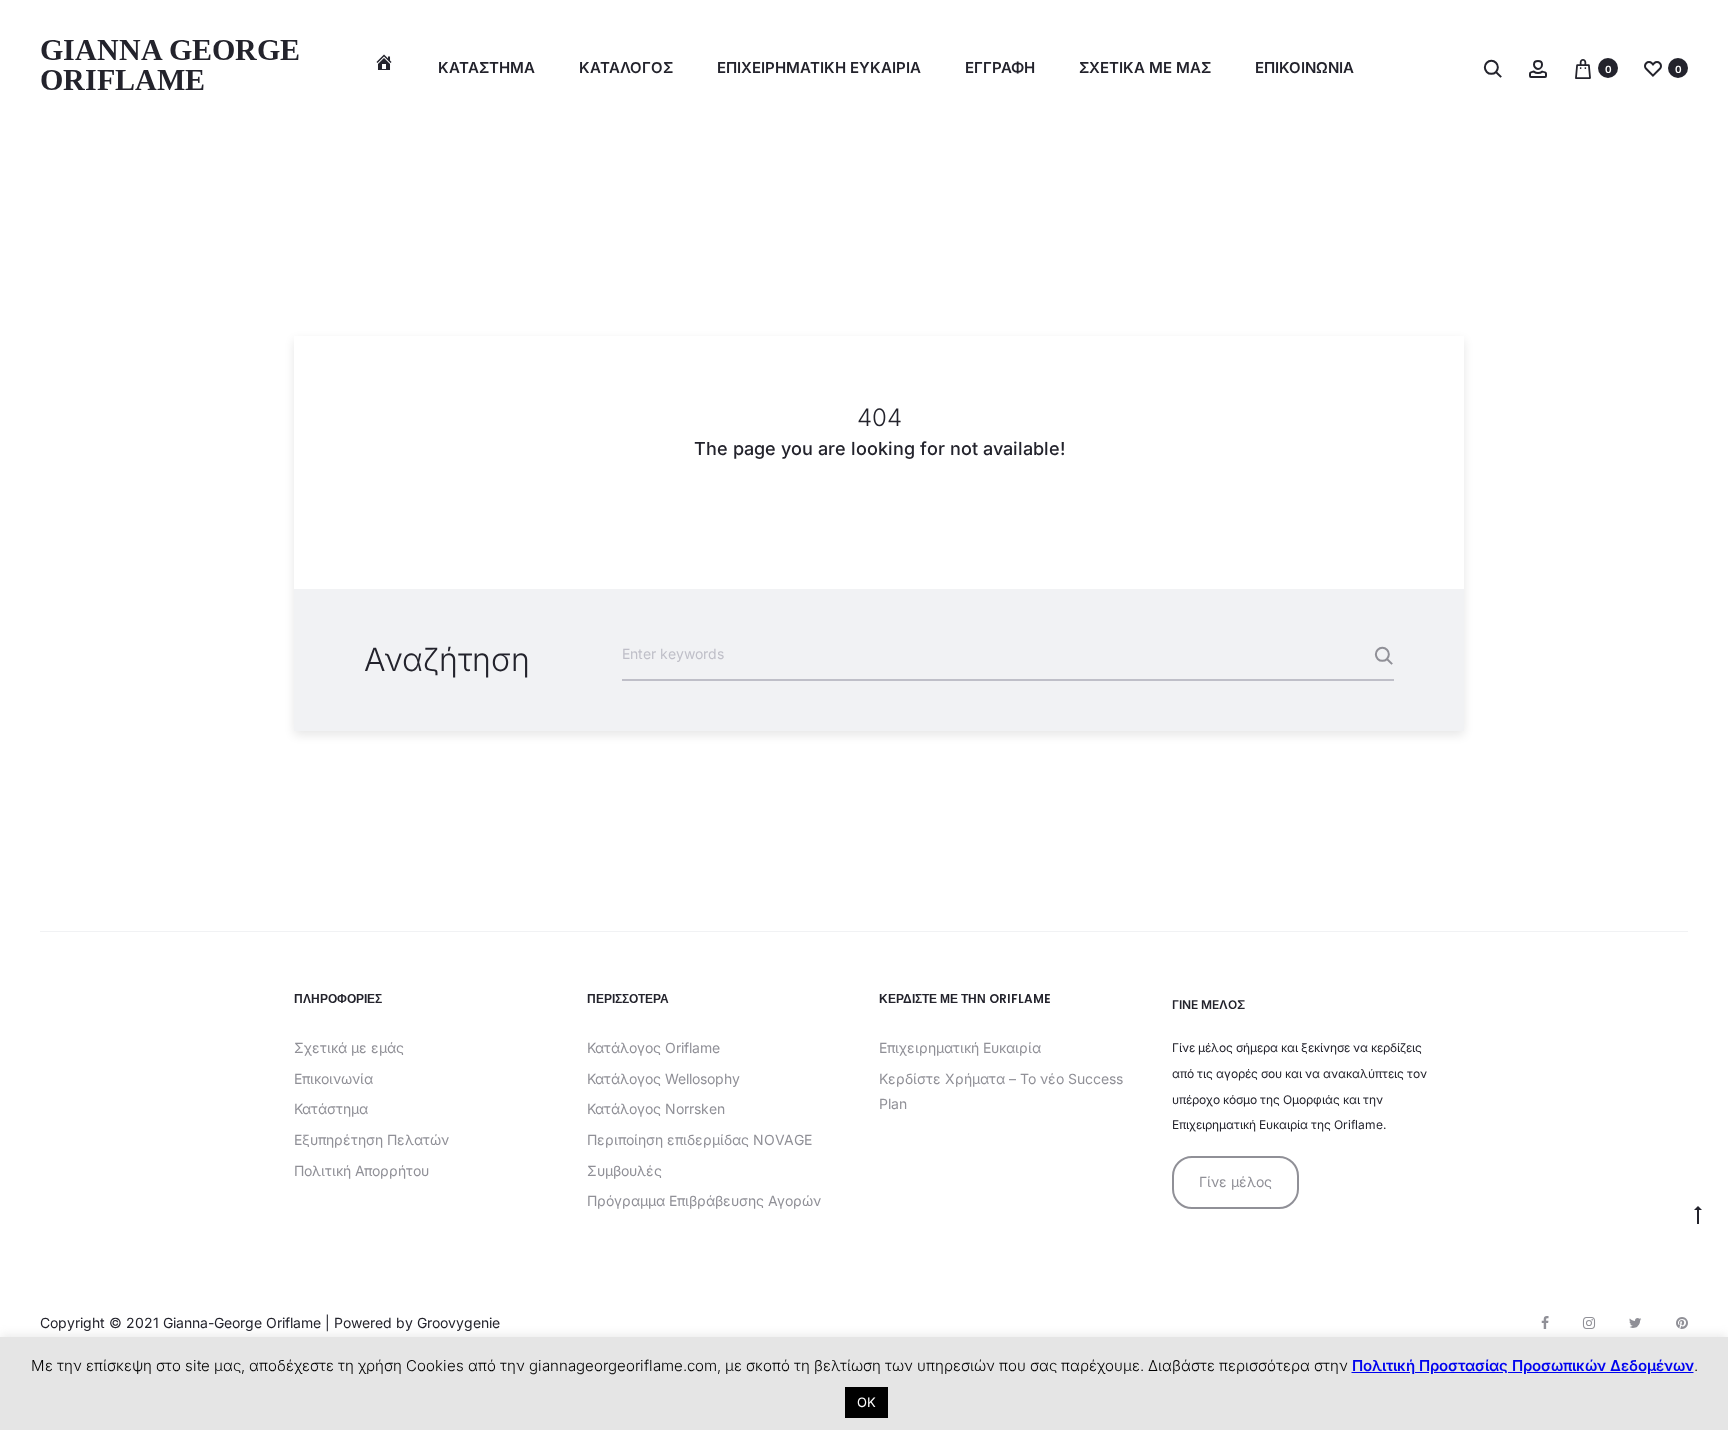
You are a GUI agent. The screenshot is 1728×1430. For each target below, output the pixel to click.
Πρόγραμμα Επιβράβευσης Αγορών (704, 1200)
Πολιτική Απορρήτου (361, 1170)
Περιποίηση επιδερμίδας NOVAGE (699, 1139)
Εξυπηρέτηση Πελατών (371, 1139)
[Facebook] (1545, 1323)
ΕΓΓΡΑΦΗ (1000, 67)
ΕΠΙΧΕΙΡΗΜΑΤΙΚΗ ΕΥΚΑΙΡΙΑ (819, 67)
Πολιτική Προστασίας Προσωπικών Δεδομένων (1523, 1365)
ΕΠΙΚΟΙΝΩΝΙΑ (1304, 67)
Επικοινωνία (333, 1078)
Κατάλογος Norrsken (656, 1108)
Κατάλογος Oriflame (653, 1047)
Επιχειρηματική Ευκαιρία (960, 1047)
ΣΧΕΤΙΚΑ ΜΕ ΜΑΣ (1145, 67)
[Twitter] (1635, 1323)
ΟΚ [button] (866, 1402)
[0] (1583, 67)
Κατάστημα (486, 67)
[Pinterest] (1682, 1323)
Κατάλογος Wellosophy (663, 1078)
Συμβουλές (624, 1170)
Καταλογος (626, 67)
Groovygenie (458, 1322)
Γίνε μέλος (1235, 1181)
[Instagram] (1589, 1323)
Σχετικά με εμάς (349, 1047)
